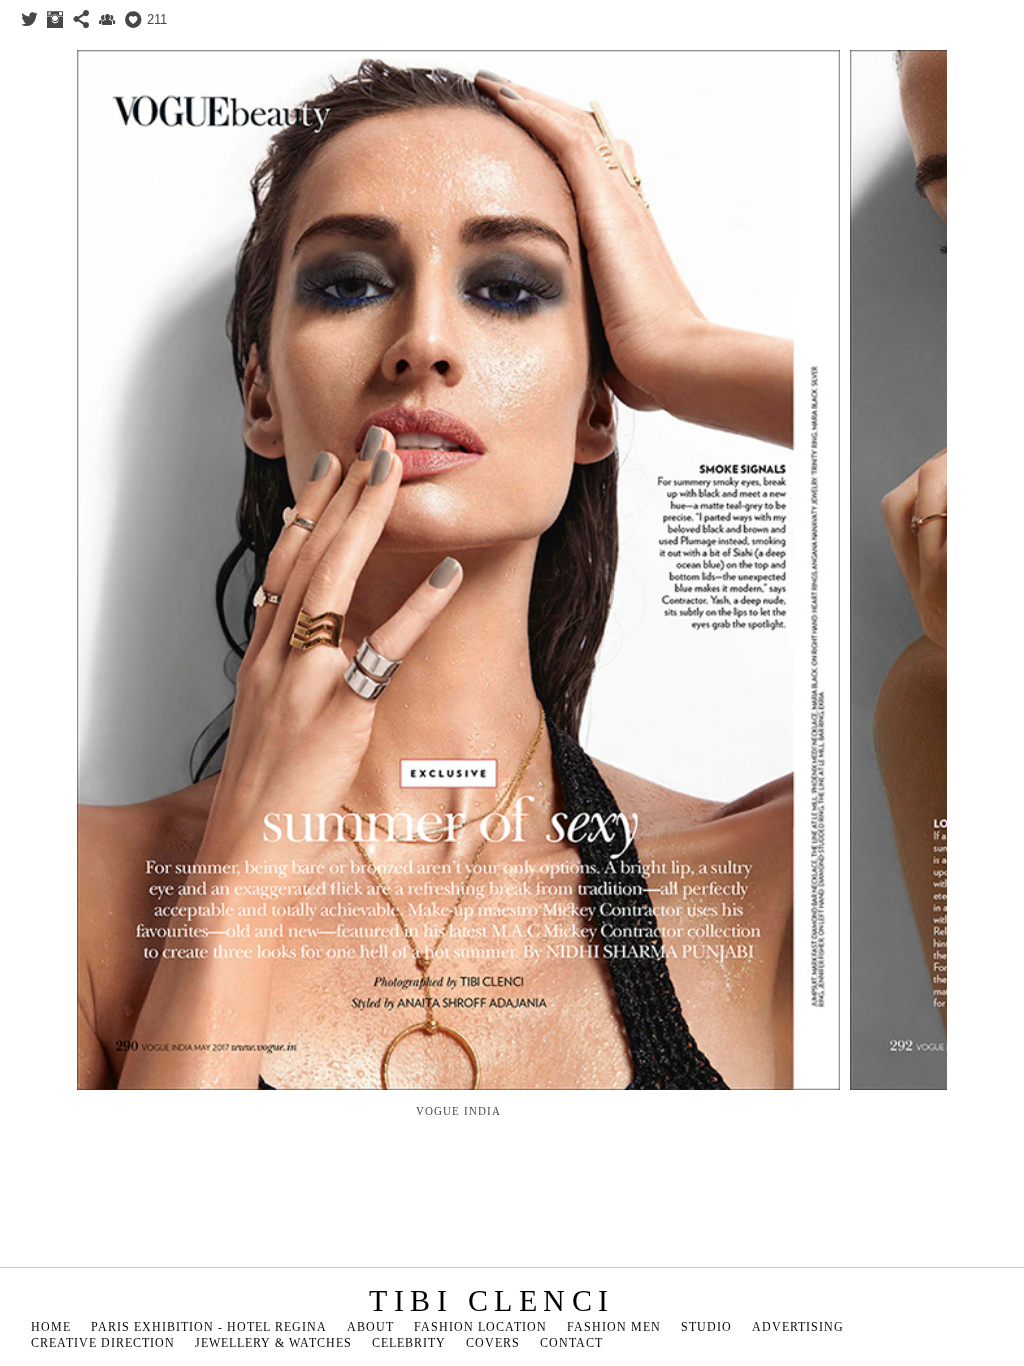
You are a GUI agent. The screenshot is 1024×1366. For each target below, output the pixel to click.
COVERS (493, 1343)
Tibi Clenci (492, 1300)
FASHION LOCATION (480, 1327)
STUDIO (706, 1327)
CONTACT (571, 1343)
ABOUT (370, 1327)
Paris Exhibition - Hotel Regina (209, 1327)
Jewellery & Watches (273, 1343)
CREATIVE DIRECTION (103, 1343)
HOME (51, 1327)
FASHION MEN (614, 1327)
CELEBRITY (409, 1343)
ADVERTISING (798, 1327)
